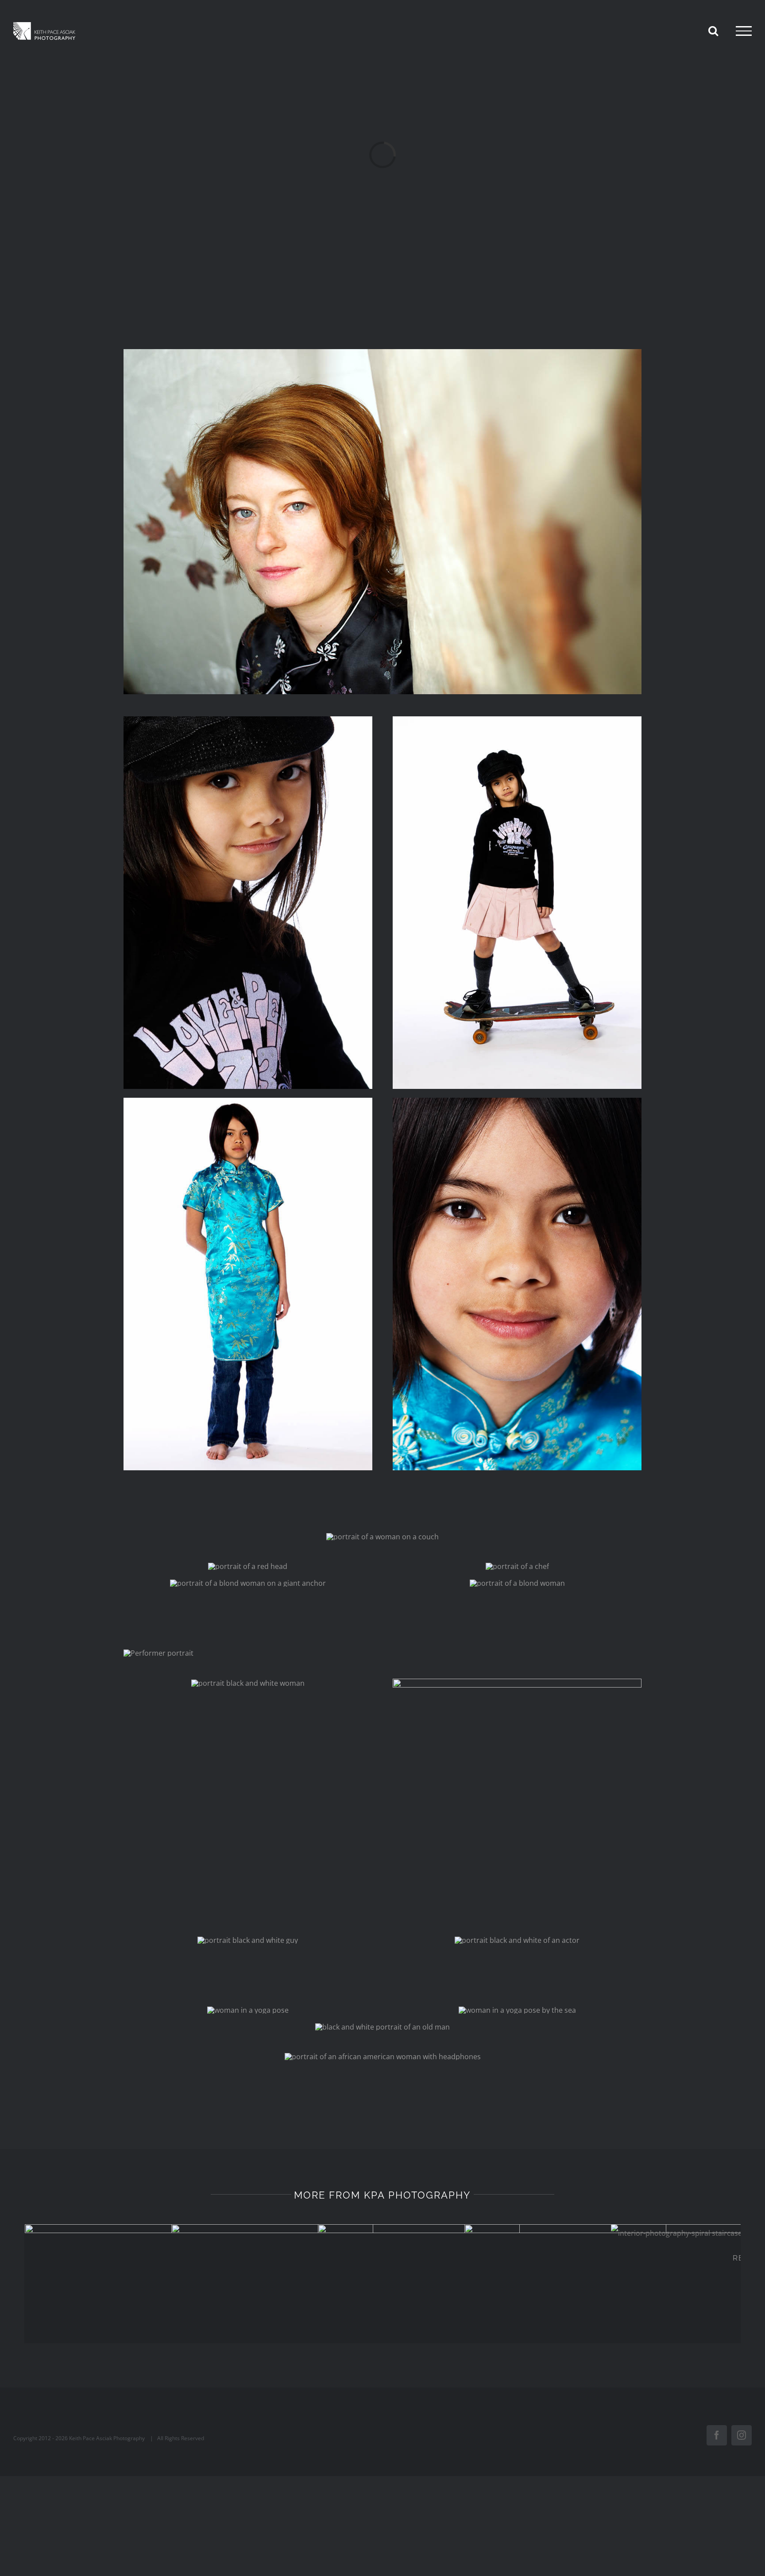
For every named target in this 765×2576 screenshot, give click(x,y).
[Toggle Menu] (744, 31)
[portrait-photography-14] (382, 2027)
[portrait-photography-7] (248, 1566)
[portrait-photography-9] (248, 1583)
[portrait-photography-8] (517, 1583)
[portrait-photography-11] (382, 1537)
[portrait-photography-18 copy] (248, 1940)
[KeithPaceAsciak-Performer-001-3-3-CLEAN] (158, 1653)
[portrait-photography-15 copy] (517, 2010)
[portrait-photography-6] (517, 1566)
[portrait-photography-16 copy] (248, 2010)
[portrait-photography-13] (383, 2057)
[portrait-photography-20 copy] (517, 1940)
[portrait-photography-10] (382, 353)
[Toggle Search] (713, 31)
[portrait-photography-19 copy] (517, 1682)
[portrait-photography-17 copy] (248, 1683)
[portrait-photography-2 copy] (248, 1101)
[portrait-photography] (517, 1101)
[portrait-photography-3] (517, 720)
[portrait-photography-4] (248, 720)
